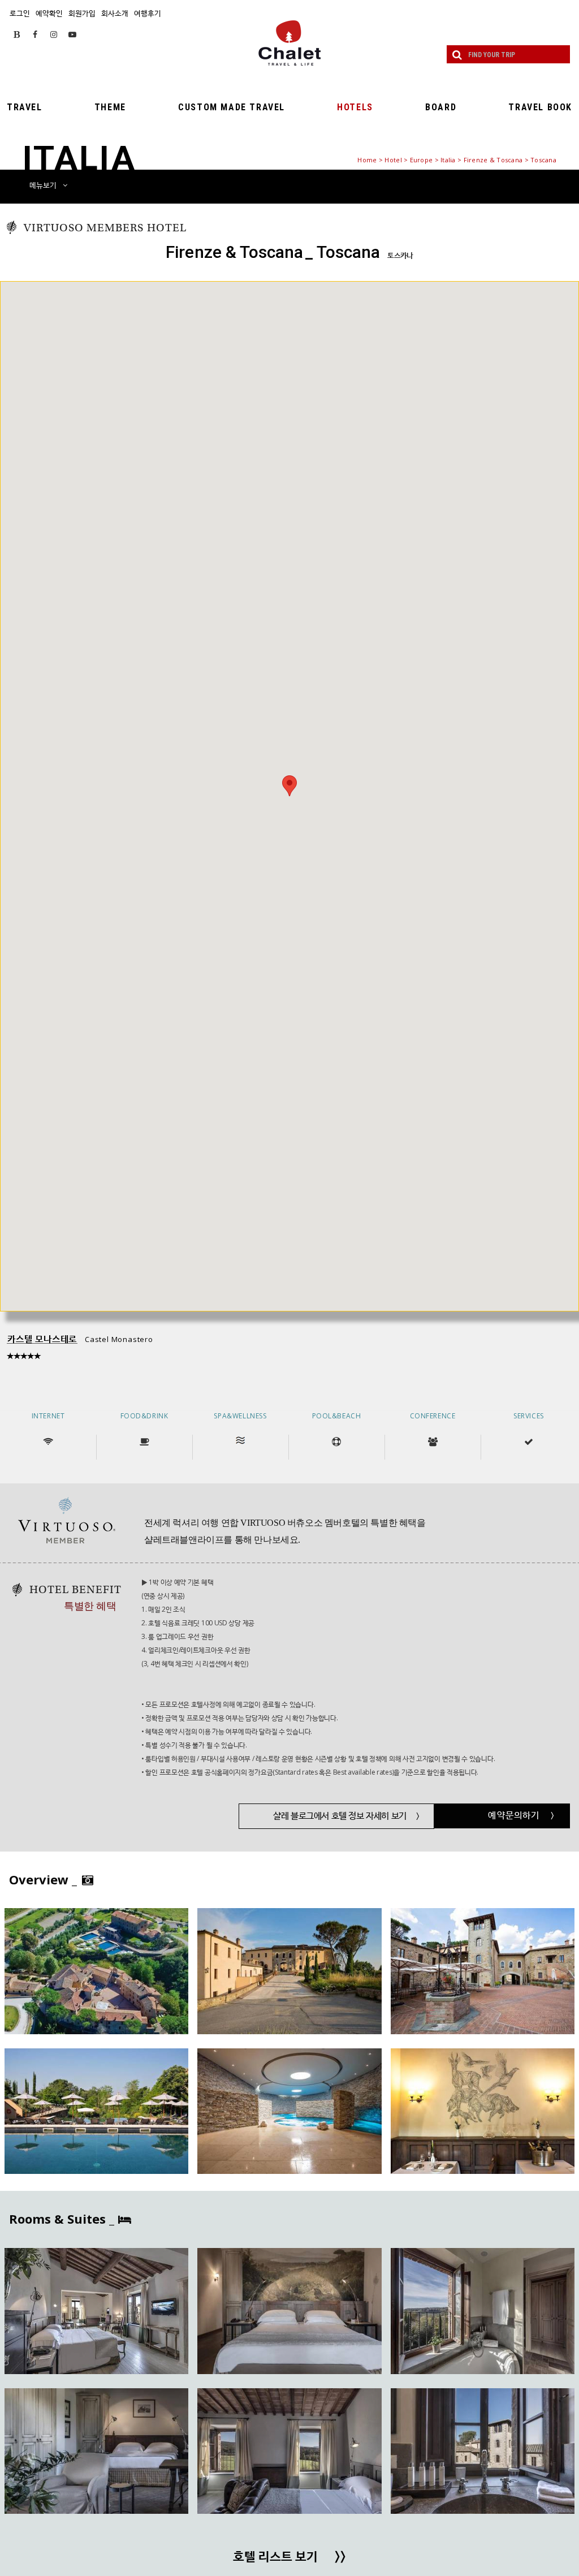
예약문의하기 (521, 1815)
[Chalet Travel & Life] (289, 43)
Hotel (393, 160)
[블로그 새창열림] (17, 34)
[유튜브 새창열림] (72, 34)
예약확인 (49, 13)
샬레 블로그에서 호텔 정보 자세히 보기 (346, 1816)
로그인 (20, 13)
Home (367, 160)
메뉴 (43, 185)
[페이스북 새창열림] (35, 34)
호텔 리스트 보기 (289, 2557)
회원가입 (82, 13)
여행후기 (148, 13)
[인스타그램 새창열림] (54, 34)
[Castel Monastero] (96, 1971)
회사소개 (115, 13)
